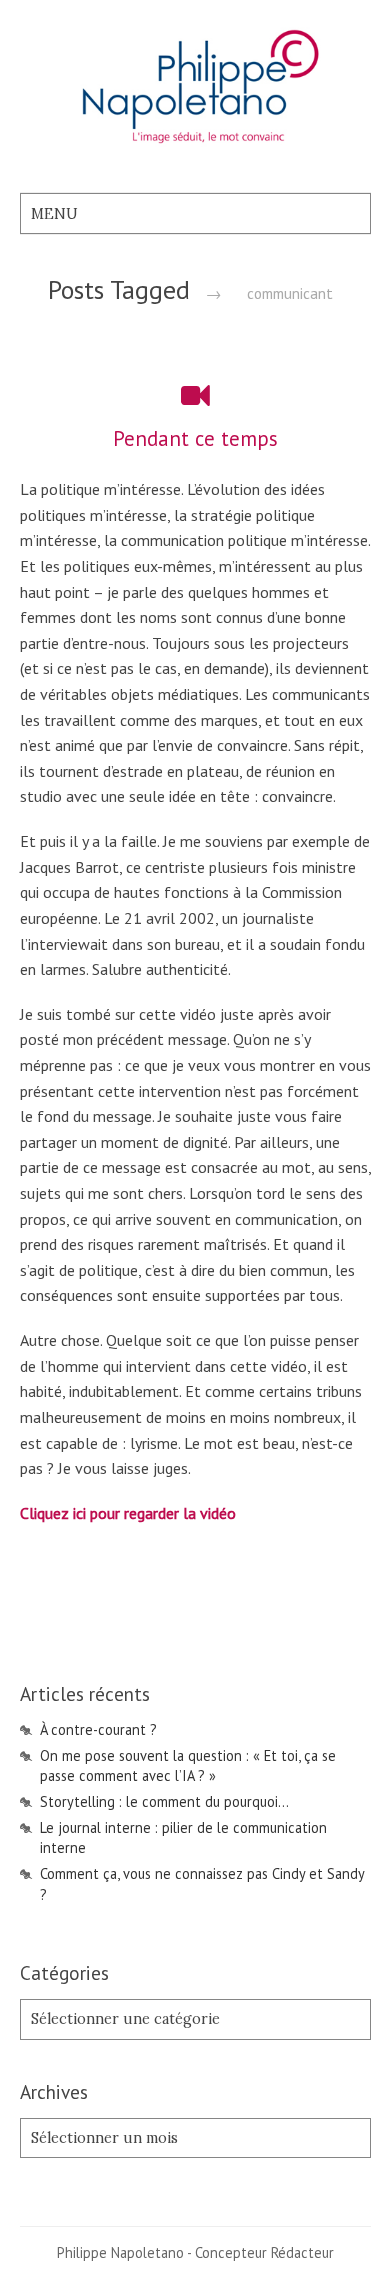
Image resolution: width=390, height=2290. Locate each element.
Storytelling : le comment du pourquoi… (164, 1801)
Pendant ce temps (195, 438)
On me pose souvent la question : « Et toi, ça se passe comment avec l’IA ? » (188, 1765)
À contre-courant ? (98, 1729)
